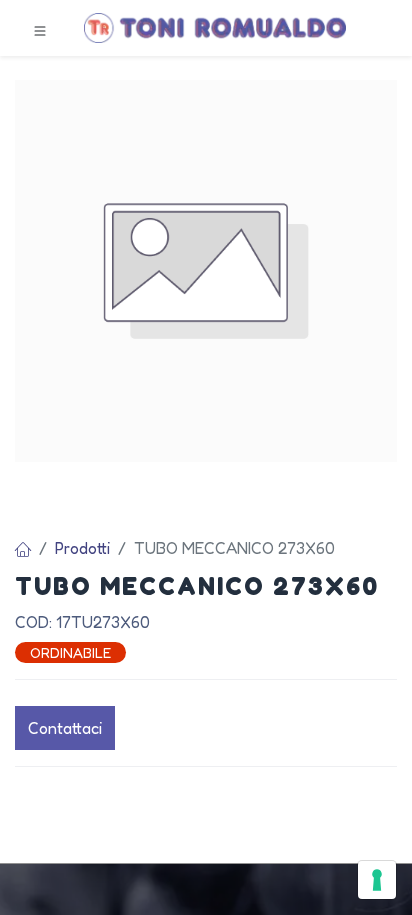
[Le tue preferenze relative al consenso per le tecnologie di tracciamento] (377, 880)
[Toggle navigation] (40, 29)
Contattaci (65, 728)
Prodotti (82, 548)
